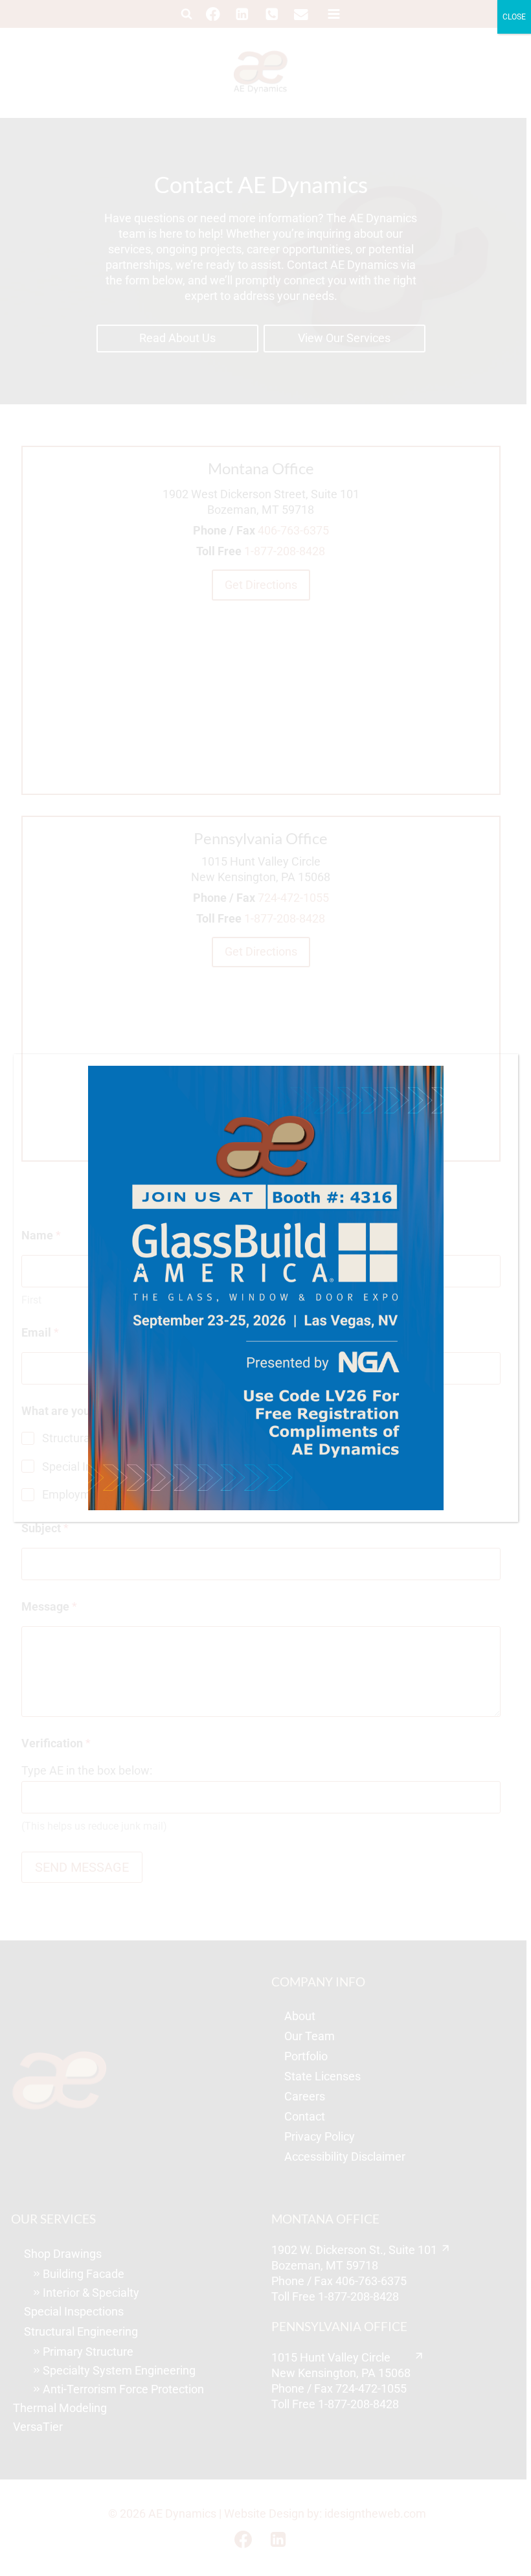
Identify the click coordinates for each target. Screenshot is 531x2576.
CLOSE (514, 17)
